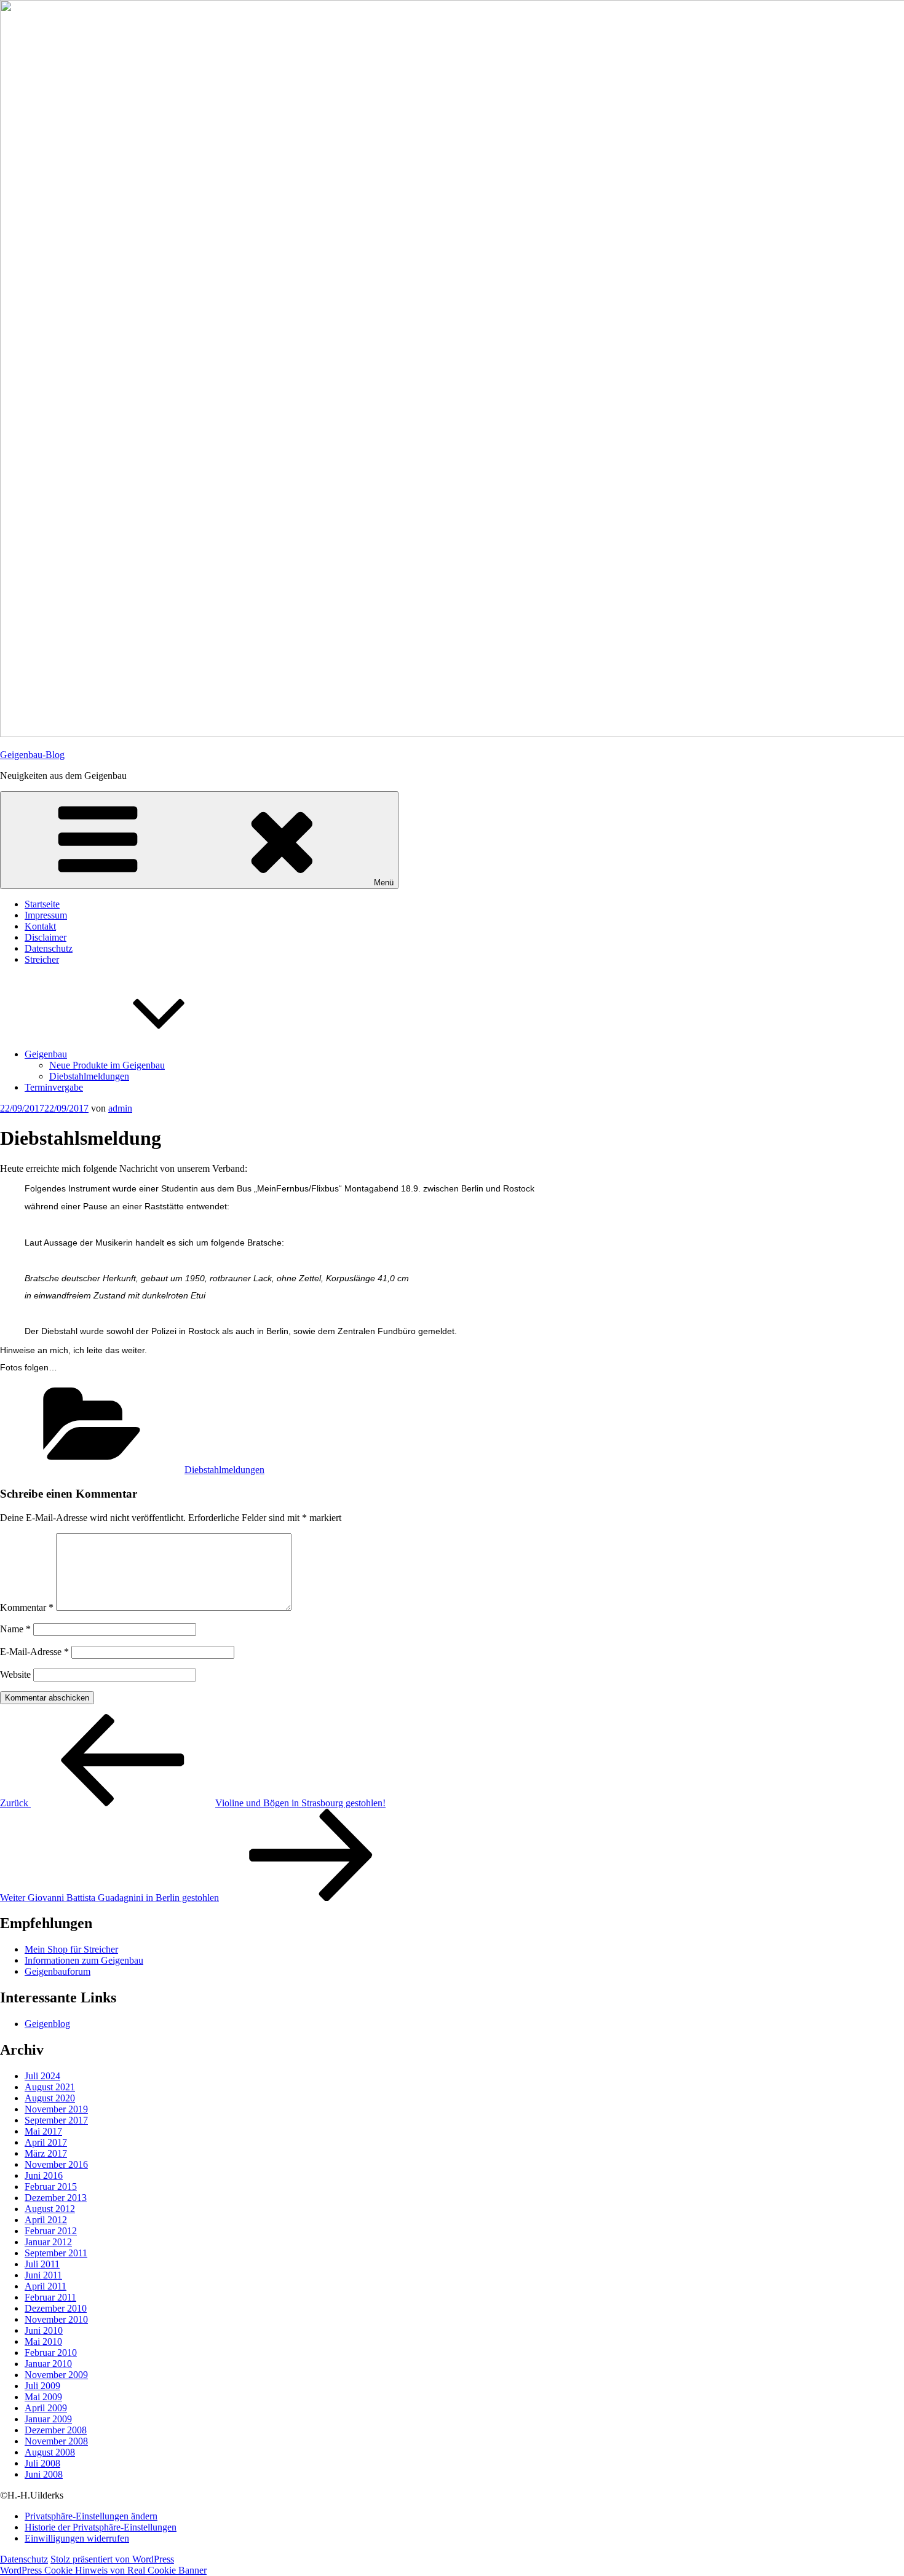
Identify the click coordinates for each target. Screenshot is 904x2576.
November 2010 (56, 2319)
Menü (384, 883)
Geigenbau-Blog (32, 755)
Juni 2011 (43, 2275)
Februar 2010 (51, 2353)
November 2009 (56, 2375)
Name (15, 1629)
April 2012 (46, 2220)
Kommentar (27, 1607)
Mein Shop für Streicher (71, 1949)
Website (15, 1674)
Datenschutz (49, 948)
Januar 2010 (48, 2364)
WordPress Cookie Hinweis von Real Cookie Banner (103, 2570)
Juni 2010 (44, 2330)
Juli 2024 (42, 2076)
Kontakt (40, 926)
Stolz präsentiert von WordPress (112, 2559)
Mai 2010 (43, 2341)
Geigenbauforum (57, 1971)
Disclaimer (46, 937)
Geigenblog (47, 2024)
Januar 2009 (48, 2419)
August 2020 (50, 2098)
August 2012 (50, 2209)
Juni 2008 (44, 2474)
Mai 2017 (43, 2131)
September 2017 (56, 2120)
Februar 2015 (51, 2187)
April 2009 (46, 2408)
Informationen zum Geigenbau (84, 1960)
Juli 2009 (42, 2386)
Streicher (42, 959)
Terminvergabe (54, 1087)
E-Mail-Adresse (34, 1652)
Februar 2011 (50, 2297)
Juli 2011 (42, 2264)
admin (120, 1108)
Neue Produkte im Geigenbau (107, 1065)
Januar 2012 (48, 2242)
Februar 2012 (51, 2231)
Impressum (46, 915)
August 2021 (50, 2087)
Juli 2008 (42, 2463)
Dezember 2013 (56, 2198)
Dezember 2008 (56, 2430)
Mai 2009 (43, 2397)
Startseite (42, 904)
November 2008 (56, 2441)
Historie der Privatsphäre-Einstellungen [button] (101, 2527)
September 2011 (56, 2253)
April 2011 (46, 2286)
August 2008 (50, 2452)
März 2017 (46, 2153)
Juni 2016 (44, 2175)
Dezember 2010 (56, 2308)
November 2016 (56, 2164)
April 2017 (46, 2142)
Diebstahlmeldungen (89, 1076)
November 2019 (56, 2109)
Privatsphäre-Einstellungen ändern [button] (91, 2516)
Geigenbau (46, 1054)
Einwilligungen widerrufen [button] (77, 2538)
